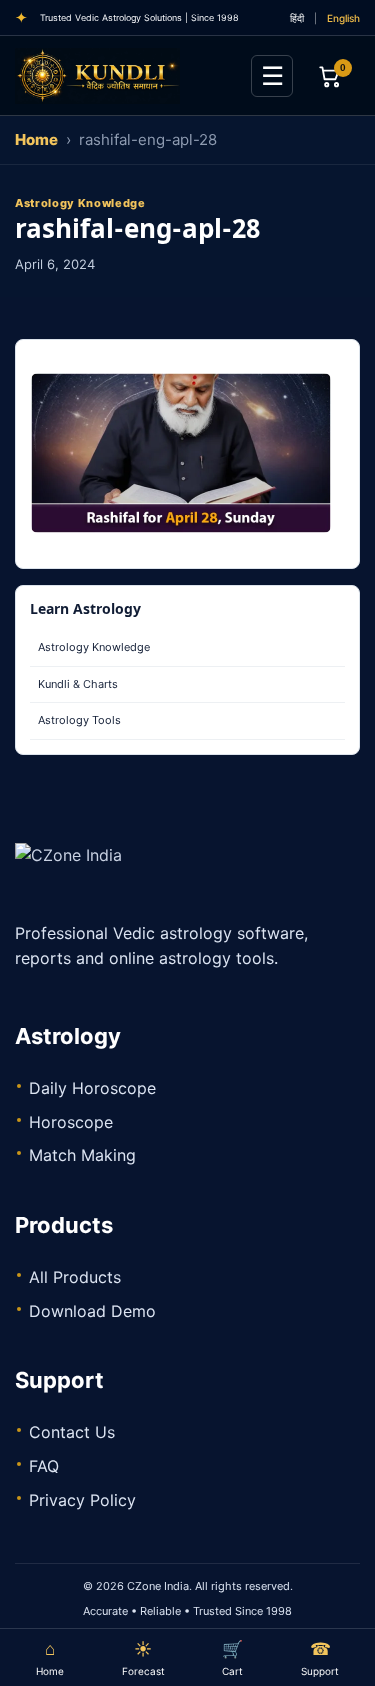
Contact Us (72, 1432)
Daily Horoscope (92, 1088)
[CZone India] (125, 76)
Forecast (143, 1658)
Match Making (82, 1155)
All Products (75, 1277)
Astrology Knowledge (94, 647)
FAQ (44, 1466)
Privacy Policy (82, 1500)
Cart (232, 1658)
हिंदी (297, 18)
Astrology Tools (79, 720)
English (343, 18)
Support (320, 1658)
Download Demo (92, 1311)
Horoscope (71, 1122)
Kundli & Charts (78, 684)
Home (36, 139)
